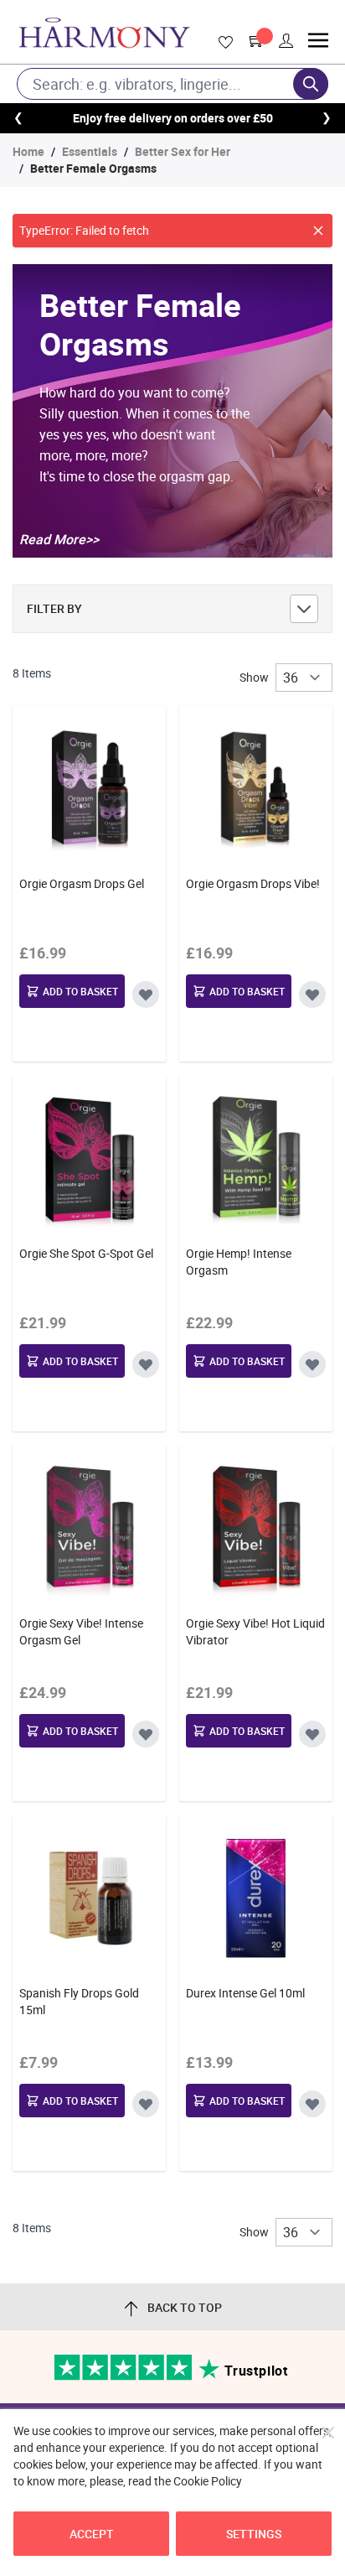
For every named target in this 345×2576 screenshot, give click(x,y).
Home (28, 151)
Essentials (90, 151)
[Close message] (318, 231)
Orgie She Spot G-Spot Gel (86, 1253)
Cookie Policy (208, 2481)
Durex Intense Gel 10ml (245, 1993)
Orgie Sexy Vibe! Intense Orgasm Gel (81, 1631)
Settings (254, 2534)
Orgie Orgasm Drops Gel (82, 883)
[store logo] (104, 33)
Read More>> (59, 539)
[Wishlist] (223, 43)
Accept (92, 2534)
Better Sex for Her (183, 151)
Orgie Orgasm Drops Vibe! (253, 883)
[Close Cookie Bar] (328, 2433)
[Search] (311, 84)
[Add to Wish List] (146, 995)
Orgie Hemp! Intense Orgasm (239, 1262)
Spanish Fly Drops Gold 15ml (79, 2001)
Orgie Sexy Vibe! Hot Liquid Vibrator (255, 1631)
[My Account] (286, 41)
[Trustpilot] (124, 2376)
